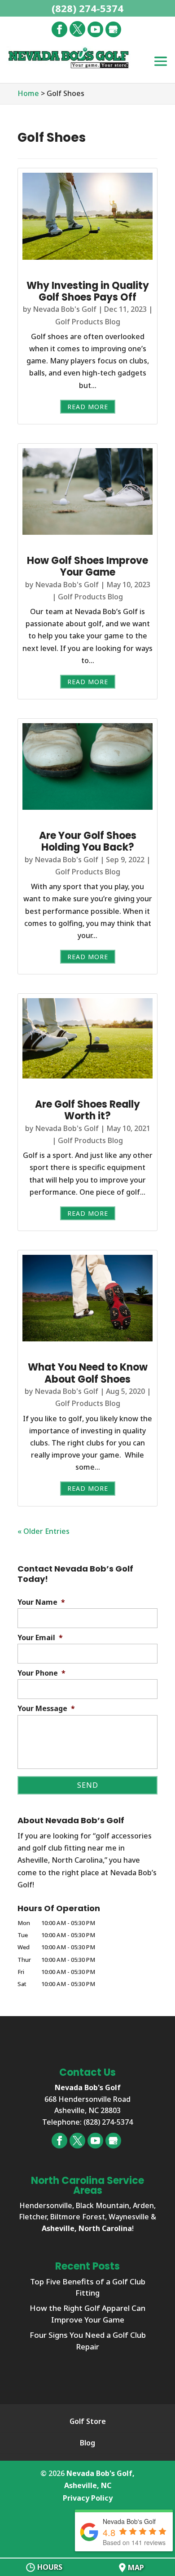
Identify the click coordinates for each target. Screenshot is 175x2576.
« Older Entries (44, 1531)
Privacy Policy (88, 2498)
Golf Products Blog (88, 322)
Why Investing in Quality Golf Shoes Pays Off (88, 291)
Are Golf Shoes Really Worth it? (87, 1110)
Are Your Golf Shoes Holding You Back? (88, 841)
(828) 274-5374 (87, 8)
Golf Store (88, 2421)
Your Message (46, 1709)
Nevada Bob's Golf (65, 309)
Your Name (41, 1602)
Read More (88, 407)
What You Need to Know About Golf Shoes (88, 1373)
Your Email (40, 1638)
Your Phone (42, 1673)
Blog (87, 2443)
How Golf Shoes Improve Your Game (87, 566)
